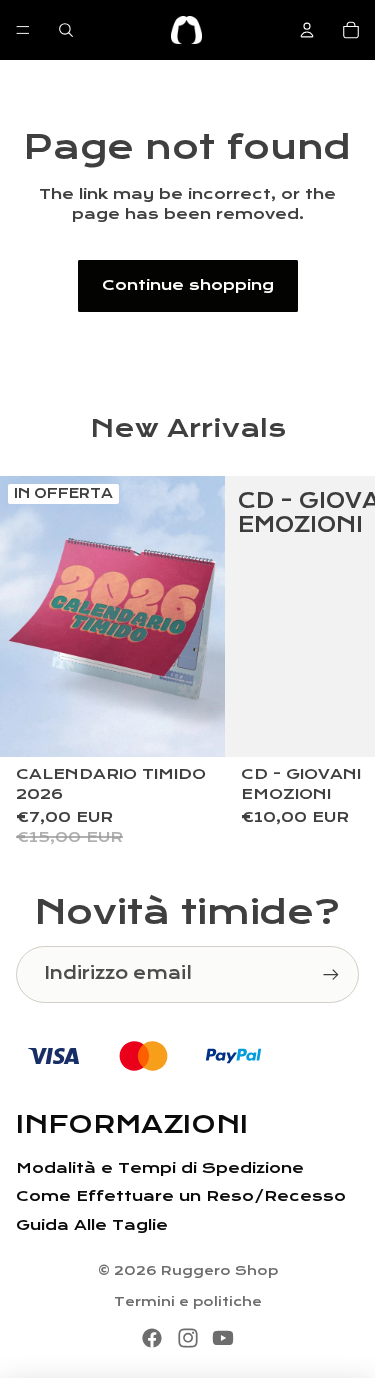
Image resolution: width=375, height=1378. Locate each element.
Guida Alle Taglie (92, 1225)
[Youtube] (223, 1338)
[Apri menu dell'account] (307, 30)
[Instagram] (188, 1338)
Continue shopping (188, 285)
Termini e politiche (188, 1302)
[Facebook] (152, 1338)
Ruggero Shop (219, 1271)
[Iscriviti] (331, 974)
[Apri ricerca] (66, 30)
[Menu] (23, 30)
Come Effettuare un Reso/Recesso (181, 1196)
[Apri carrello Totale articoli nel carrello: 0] (351, 30)
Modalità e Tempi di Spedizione (160, 1168)
